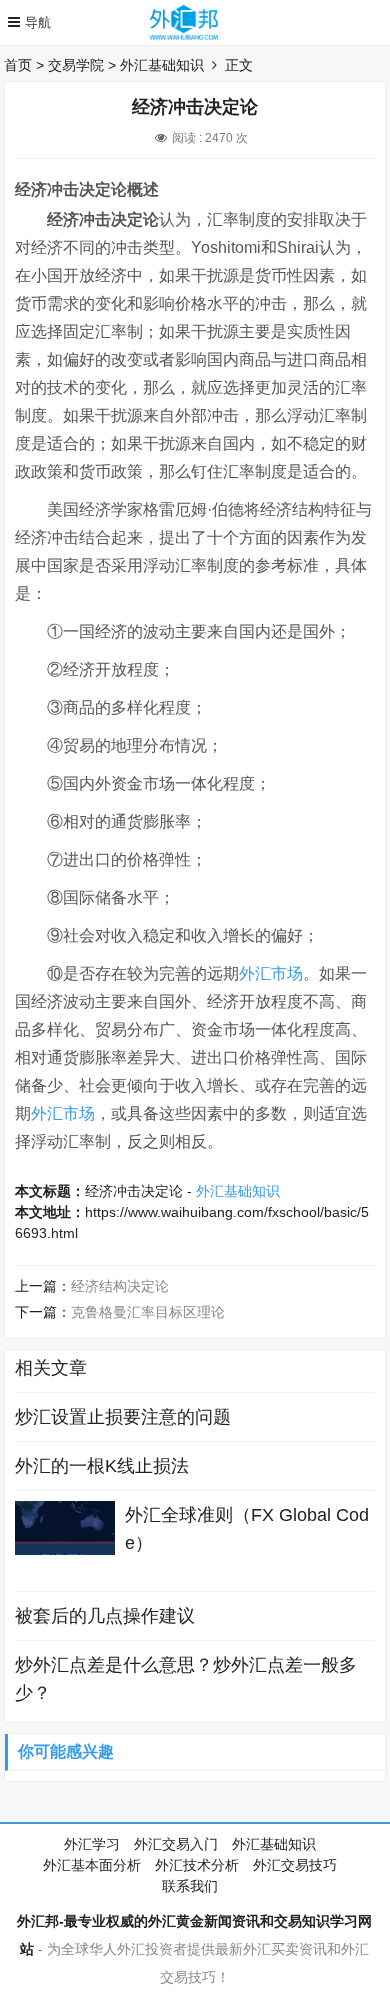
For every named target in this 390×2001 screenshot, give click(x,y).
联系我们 (190, 1886)
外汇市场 (271, 973)
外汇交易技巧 (295, 1865)
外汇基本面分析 (92, 1865)
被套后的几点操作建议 (105, 1616)
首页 (18, 65)
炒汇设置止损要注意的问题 (123, 1417)
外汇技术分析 (197, 1865)
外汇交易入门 (176, 1844)
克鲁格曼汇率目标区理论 (148, 1312)
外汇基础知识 (162, 65)
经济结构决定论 (120, 1286)
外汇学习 (92, 1844)
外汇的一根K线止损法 (102, 1466)
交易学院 (76, 65)
